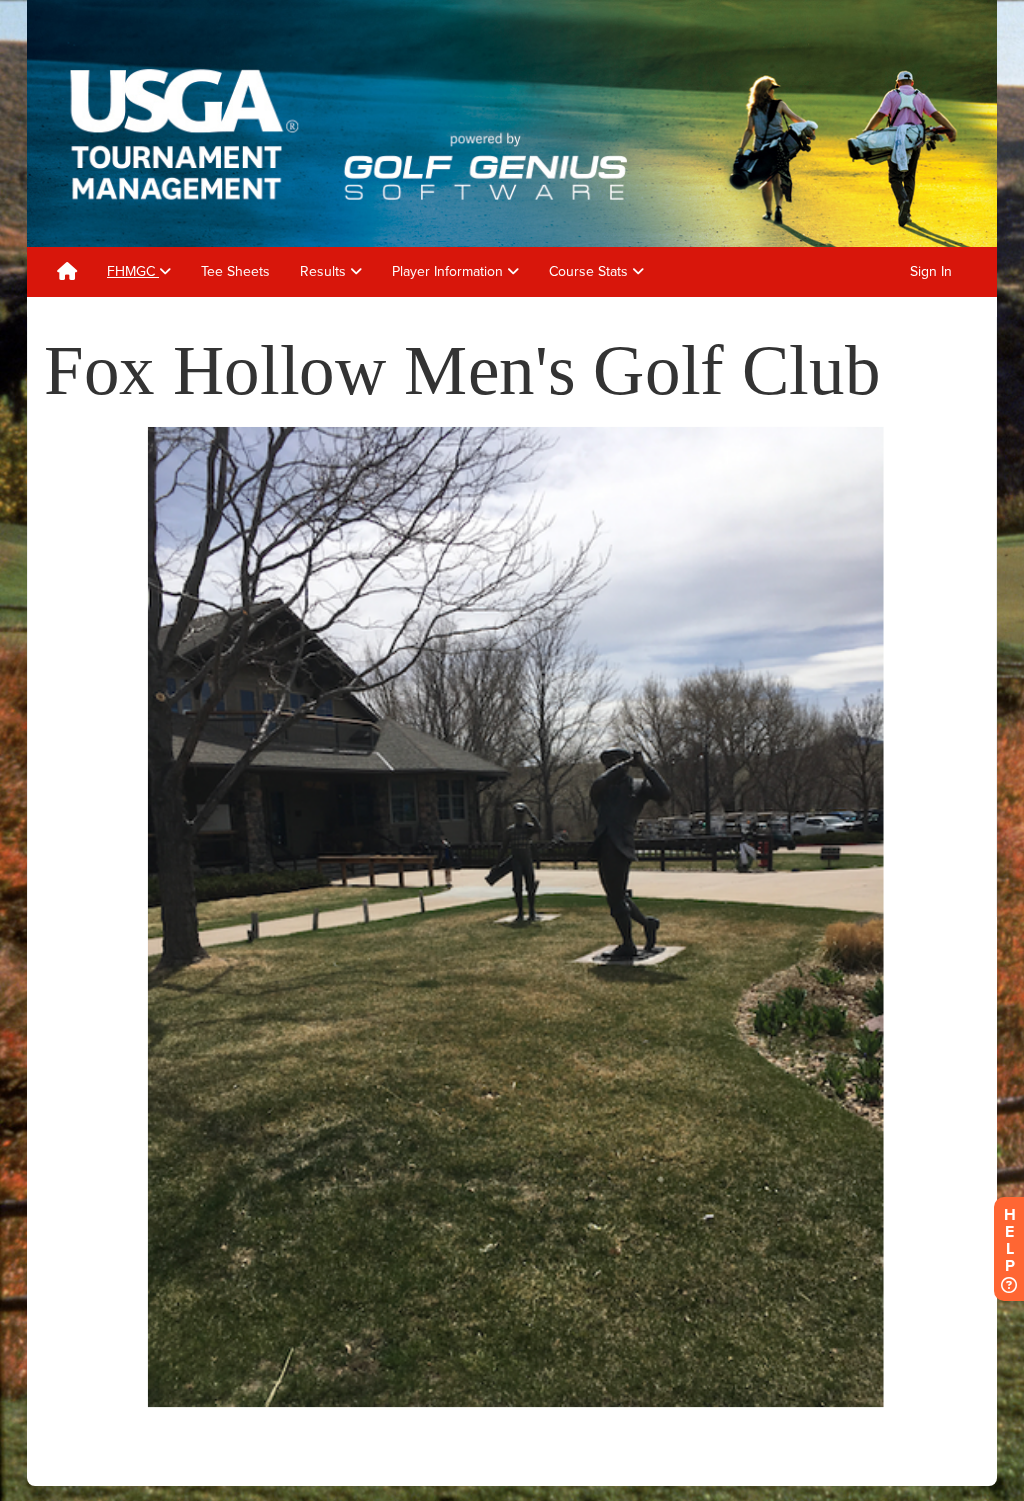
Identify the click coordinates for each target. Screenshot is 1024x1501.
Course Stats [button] (590, 271)
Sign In (931, 271)
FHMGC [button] (133, 271)
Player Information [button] (449, 271)
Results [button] (325, 271)
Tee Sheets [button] (235, 271)
